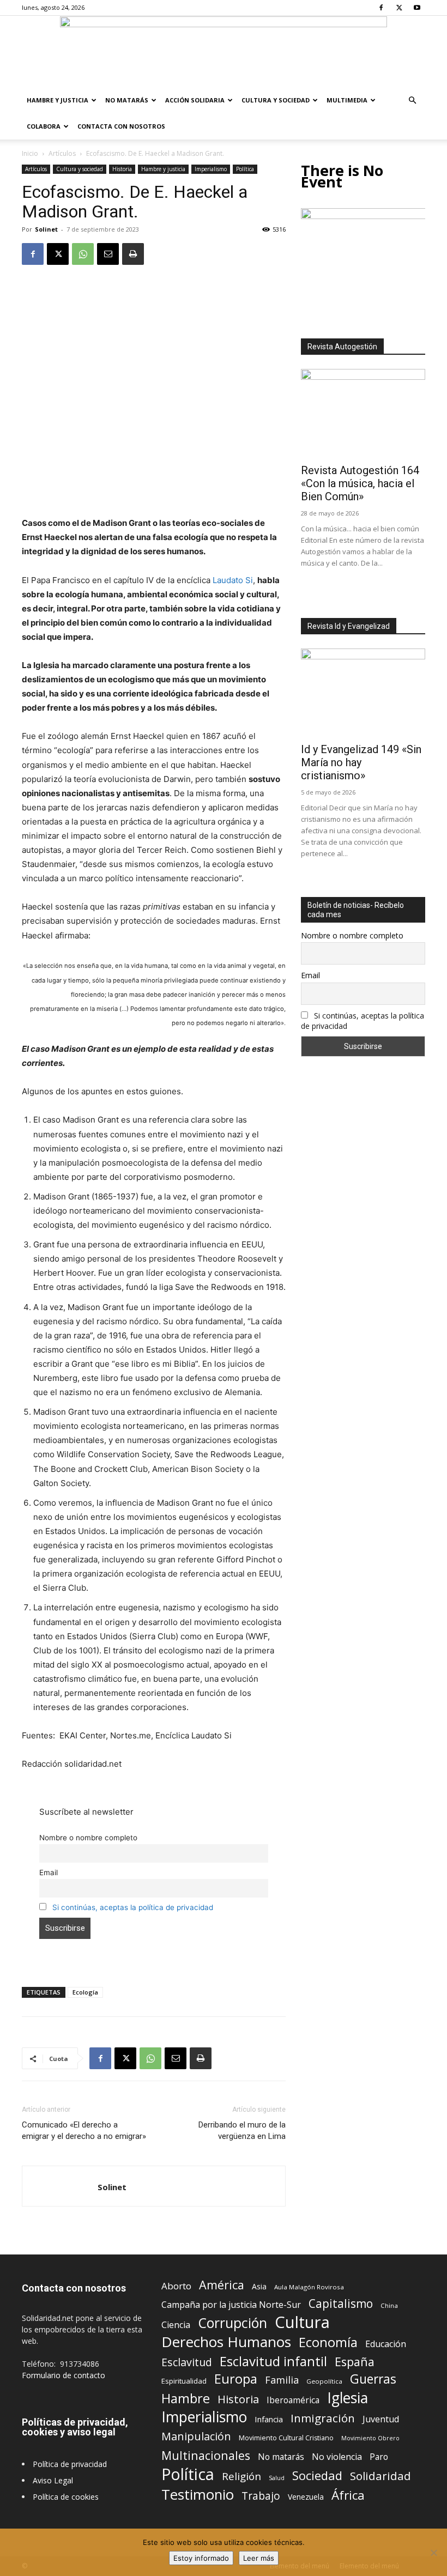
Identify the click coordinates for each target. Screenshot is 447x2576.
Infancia (269, 2419)
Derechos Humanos (226, 2342)
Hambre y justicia (58, 100)
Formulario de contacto (64, 2375)
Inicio (30, 153)
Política (245, 169)
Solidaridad (380, 2476)
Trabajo (261, 2496)
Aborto (176, 2286)
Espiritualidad (184, 2381)
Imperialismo (211, 169)
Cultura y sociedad (276, 100)
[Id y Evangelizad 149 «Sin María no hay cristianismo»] (363, 693)
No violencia (337, 2457)
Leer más (259, 2558)
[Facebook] (381, 8)
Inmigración (323, 2418)
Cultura (302, 2322)
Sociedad (317, 2475)
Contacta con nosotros (121, 126)
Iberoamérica (293, 2400)
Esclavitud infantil (273, 2361)
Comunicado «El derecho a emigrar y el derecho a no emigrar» (84, 2130)
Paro (379, 2457)
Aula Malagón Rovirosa (309, 2287)
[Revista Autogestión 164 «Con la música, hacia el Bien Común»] (363, 414)
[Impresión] (133, 254)
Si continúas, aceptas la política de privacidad (133, 1907)
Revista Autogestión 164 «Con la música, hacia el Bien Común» (360, 483)
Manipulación (196, 2436)
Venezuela (306, 2497)
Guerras (373, 2379)
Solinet (46, 229)
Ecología (85, 1992)
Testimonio (198, 2495)
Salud (277, 2478)
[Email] (108, 254)
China (389, 2305)
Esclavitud (187, 2362)
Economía (328, 2342)
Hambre (186, 2399)
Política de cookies (66, 2497)
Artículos (62, 153)
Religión (241, 2476)
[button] (412, 101)
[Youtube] (417, 8)
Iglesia (348, 2398)
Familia (282, 2380)
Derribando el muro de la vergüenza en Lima (242, 2130)
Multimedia (347, 100)
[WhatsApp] (83, 254)
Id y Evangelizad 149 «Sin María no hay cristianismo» (361, 762)
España (355, 2362)
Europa (236, 2379)
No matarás (281, 2457)
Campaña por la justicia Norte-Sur (231, 2305)
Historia (122, 169)
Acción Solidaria (195, 100)
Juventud (381, 2419)
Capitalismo (341, 2304)
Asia (259, 2286)
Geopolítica (324, 2381)
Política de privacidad (70, 2464)
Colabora (44, 126)
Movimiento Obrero (370, 2438)
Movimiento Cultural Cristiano (286, 2438)
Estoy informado (201, 2558)
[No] (433, 2553)
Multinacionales (206, 2455)
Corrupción (232, 2323)
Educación (386, 2344)
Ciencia (176, 2325)
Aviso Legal (53, 2480)
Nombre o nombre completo (88, 1838)
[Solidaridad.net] (224, 52)
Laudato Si (233, 580)
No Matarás (127, 100)
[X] (399, 8)
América (222, 2285)
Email (49, 1872)
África (348, 2495)
